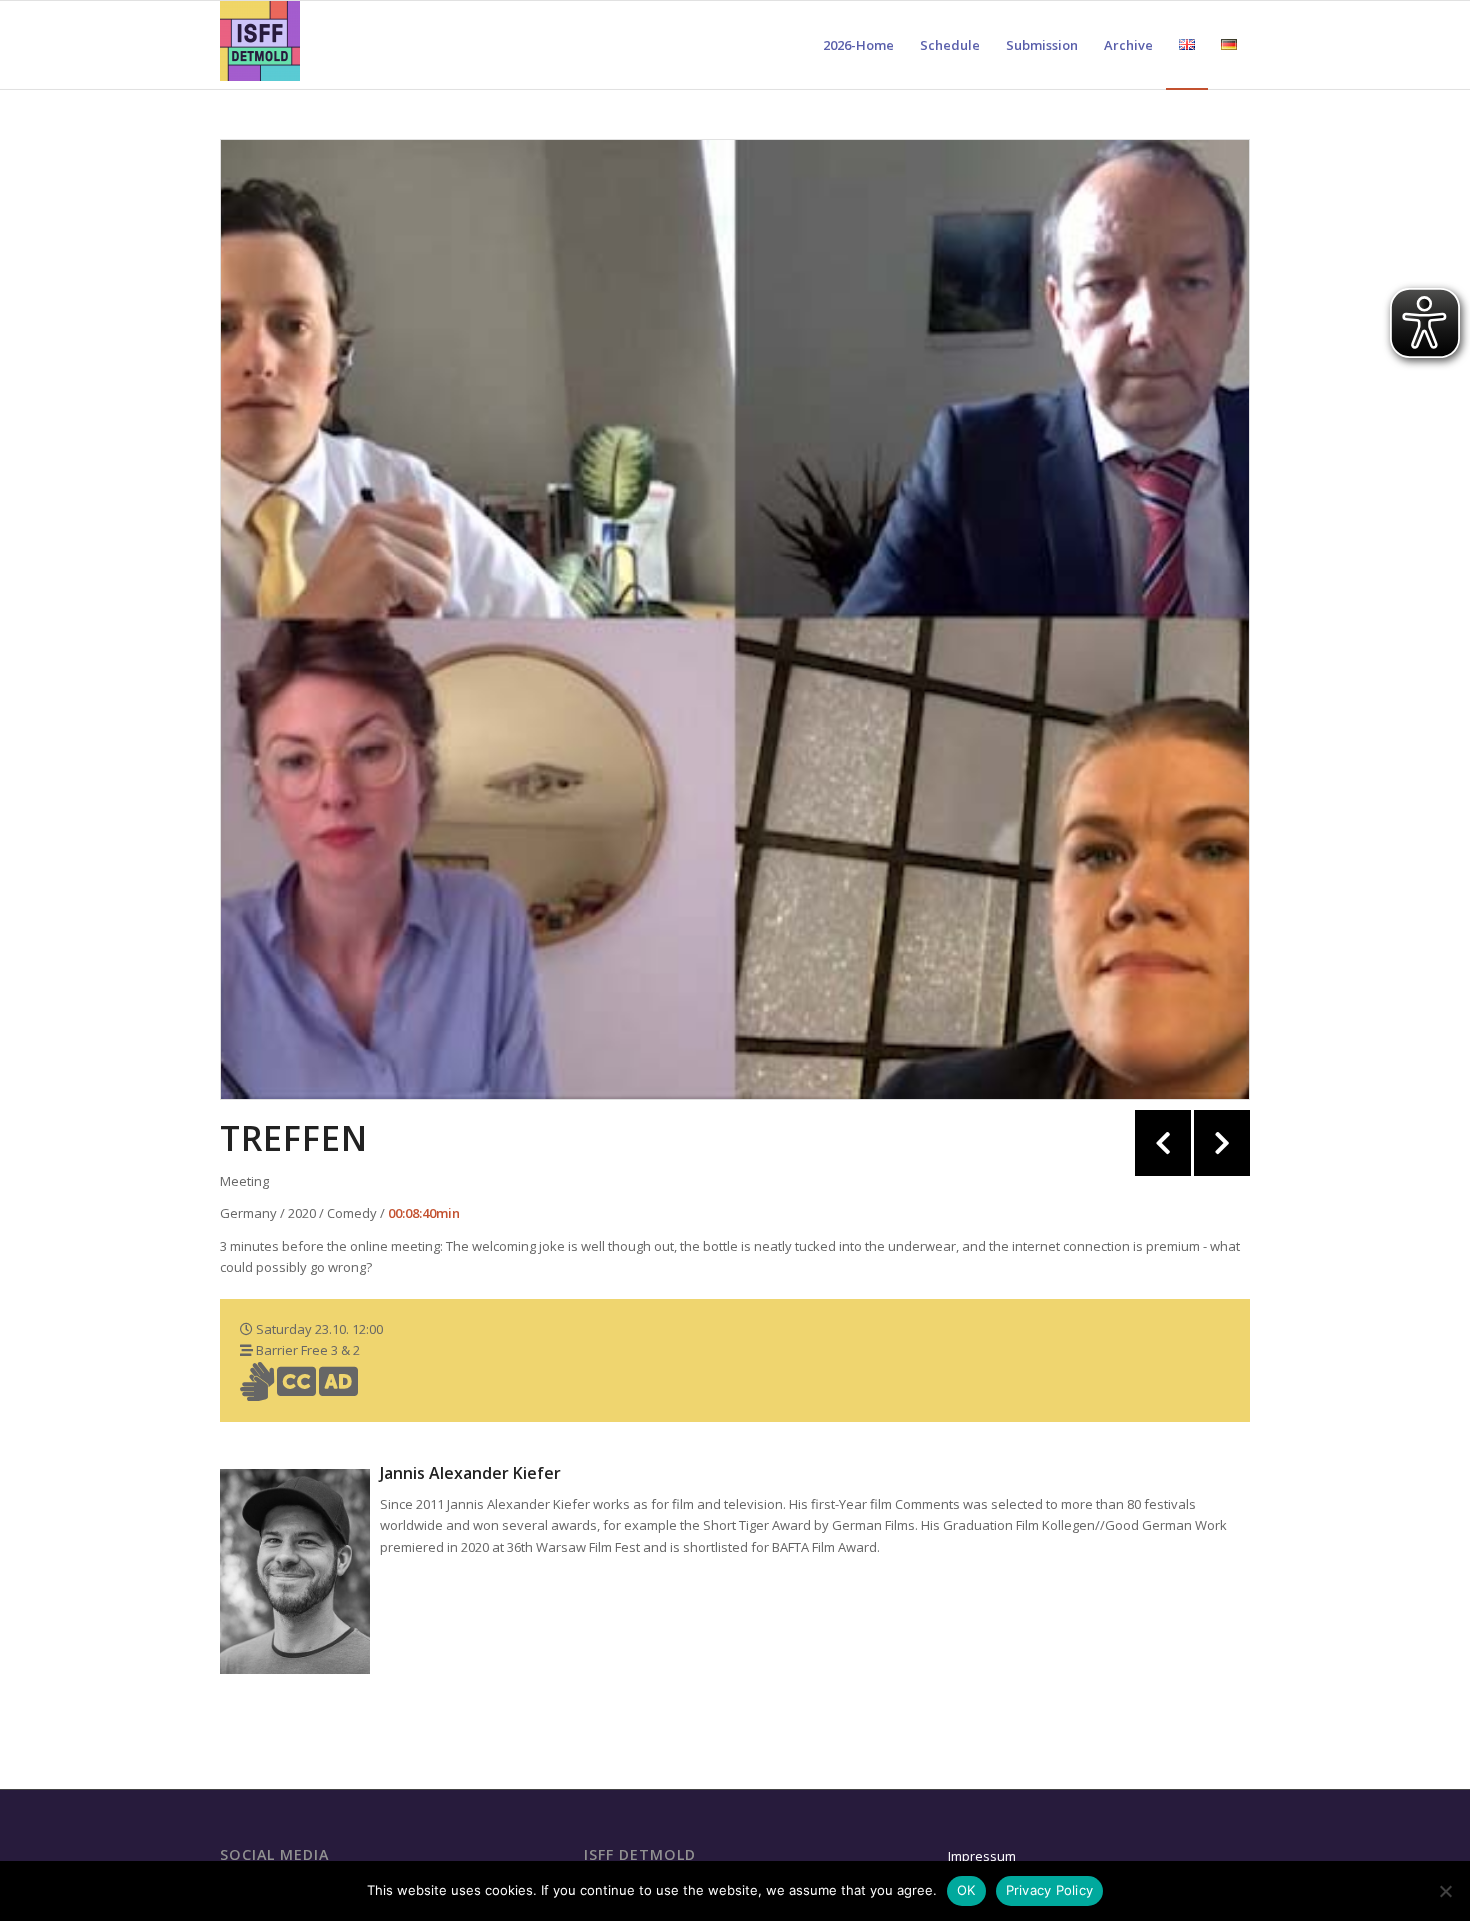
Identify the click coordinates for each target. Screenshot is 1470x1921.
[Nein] (1445, 1891)
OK (966, 1890)
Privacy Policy (1050, 1890)
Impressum (982, 1856)
